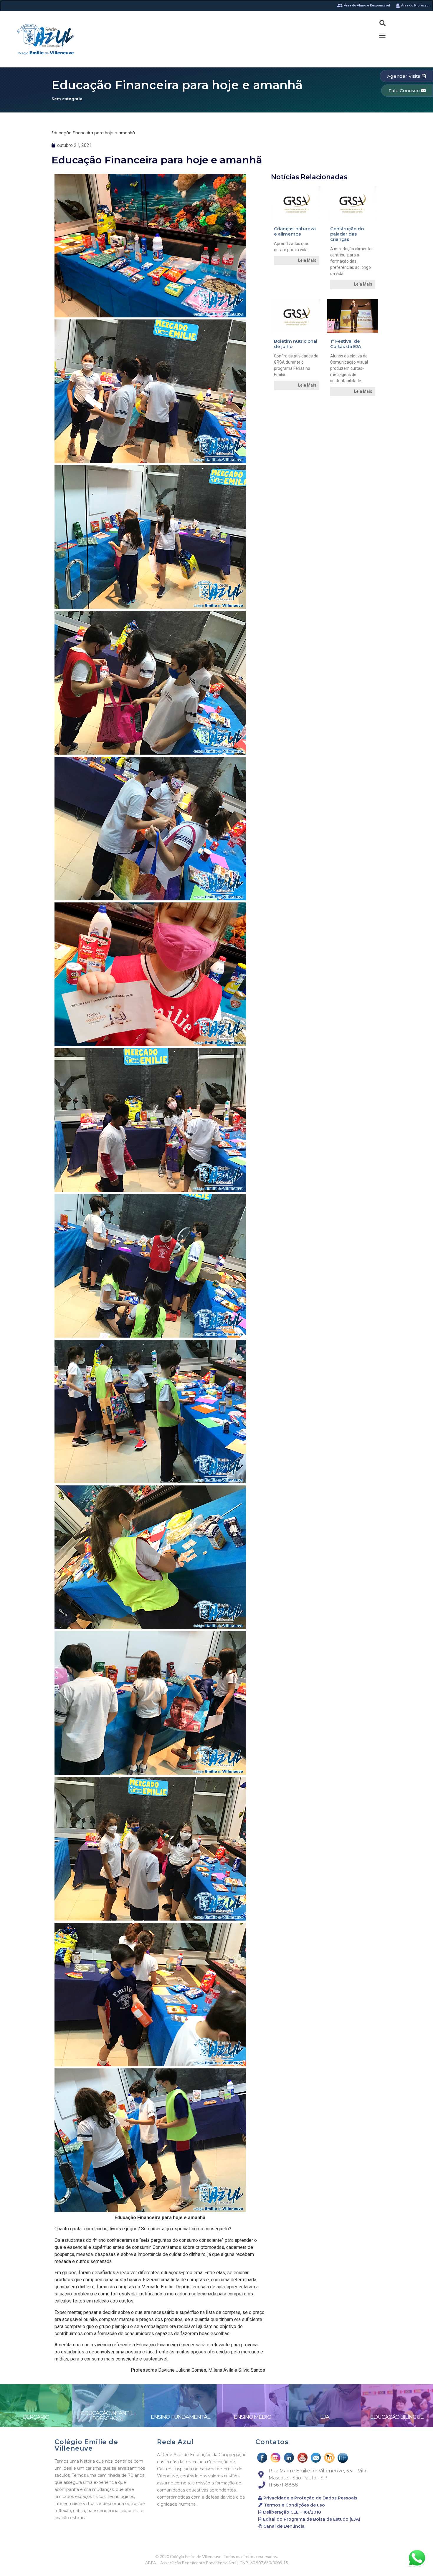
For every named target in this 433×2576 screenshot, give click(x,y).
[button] (406, 76)
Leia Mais (307, 260)
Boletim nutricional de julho (296, 344)
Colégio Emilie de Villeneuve (86, 2445)
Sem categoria (67, 99)
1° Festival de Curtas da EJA (346, 344)
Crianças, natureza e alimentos (295, 231)
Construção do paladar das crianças (347, 234)
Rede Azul (175, 2442)
